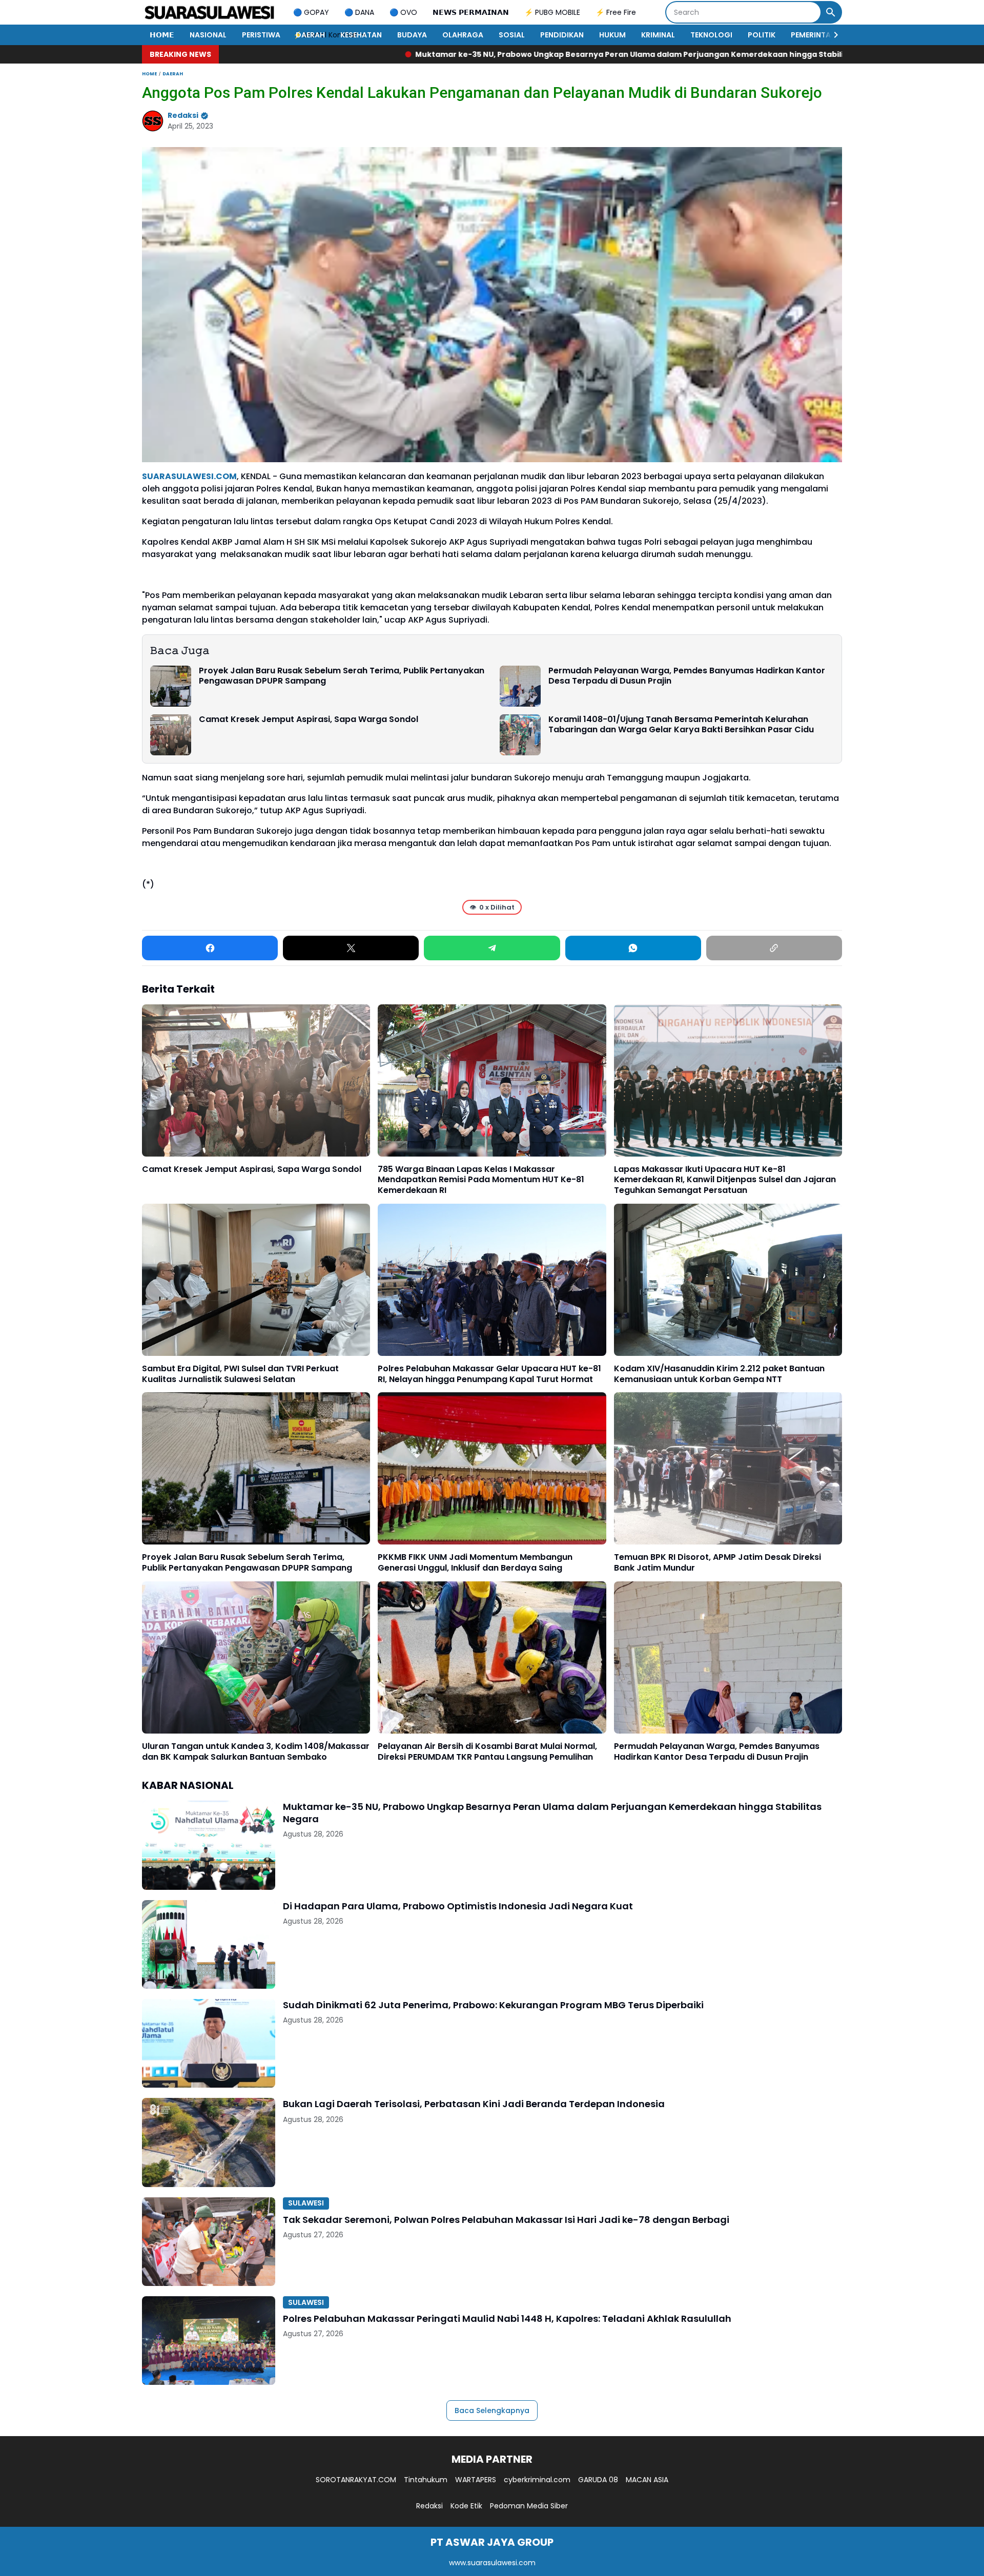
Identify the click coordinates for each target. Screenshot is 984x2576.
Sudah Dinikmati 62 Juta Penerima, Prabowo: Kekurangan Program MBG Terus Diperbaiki (493, 2005)
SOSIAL (512, 35)
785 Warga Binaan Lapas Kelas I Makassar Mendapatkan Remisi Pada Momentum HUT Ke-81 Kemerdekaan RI (481, 1180)
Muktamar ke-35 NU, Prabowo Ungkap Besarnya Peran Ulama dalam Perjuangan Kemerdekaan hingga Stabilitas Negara (376, 54)
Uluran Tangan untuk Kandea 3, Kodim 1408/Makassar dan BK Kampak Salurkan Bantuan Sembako (256, 1752)
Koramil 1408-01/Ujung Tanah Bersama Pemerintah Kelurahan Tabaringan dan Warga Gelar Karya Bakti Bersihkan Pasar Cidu (681, 725)
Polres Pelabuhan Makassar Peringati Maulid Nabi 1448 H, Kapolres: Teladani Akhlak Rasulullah (507, 2319)
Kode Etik (466, 2506)
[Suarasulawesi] (210, 12)
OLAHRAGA (463, 35)
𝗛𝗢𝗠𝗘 (162, 35)
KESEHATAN (361, 35)
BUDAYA (412, 35)
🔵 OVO (403, 12)
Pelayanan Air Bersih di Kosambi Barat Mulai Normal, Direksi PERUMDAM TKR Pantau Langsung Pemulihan (487, 1752)
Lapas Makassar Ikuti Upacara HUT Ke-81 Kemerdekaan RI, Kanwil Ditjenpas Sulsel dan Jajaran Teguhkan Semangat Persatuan (725, 1180)
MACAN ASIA (647, 2480)
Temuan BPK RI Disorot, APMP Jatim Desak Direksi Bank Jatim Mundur (717, 1563)
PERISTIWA (261, 35)
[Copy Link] (774, 948)
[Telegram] (492, 948)
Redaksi (429, 2506)
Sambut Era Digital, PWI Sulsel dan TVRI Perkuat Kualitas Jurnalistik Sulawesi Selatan (240, 1374)
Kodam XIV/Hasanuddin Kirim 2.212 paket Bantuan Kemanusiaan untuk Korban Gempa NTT (719, 1374)
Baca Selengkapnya (492, 2410)
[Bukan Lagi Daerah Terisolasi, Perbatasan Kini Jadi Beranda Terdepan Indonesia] (209, 2142)
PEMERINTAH (813, 35)
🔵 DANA (359, 12)
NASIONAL (208, 35)
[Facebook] (210, 948)
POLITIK (762, 35)
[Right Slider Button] (832, 35)
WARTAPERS (476, 2480)
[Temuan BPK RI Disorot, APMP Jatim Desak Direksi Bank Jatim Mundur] (728, 1468)
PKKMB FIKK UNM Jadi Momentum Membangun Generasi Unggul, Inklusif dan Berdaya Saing (475, 1563)
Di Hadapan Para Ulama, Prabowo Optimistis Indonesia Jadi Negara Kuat (780, 54)
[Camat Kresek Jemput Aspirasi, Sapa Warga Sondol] (171, 735)
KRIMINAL (658, 35)
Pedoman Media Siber (529, 2506)
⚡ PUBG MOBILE (552, 12)
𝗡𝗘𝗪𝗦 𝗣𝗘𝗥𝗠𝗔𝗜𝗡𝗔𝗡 (471, 12)
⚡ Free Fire (616, 12)
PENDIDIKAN (562, 35)
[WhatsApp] (633, 948)
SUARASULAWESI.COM (189, 476)
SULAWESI (306, 2203)
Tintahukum (426, 2480)
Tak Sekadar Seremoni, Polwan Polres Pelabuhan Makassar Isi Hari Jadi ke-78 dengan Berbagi (506, 2220)
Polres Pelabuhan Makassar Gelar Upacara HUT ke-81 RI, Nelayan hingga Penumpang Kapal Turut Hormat (489, 1374)
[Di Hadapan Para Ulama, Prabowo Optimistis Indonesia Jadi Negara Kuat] (209, 1944)
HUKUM (612, 35)
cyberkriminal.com (537, 2480)
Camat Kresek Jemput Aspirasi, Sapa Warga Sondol (309, 720)
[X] (351, 948)
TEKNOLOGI (711, 35)
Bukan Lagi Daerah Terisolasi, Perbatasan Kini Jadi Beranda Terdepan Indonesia (474, 2104)
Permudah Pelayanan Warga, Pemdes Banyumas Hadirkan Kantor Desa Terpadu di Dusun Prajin (687, 676)
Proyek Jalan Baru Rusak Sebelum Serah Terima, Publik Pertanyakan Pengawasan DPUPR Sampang (342, 676)
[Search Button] (831, 12)
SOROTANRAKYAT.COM (356, 2480)
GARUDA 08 (598, 2480)
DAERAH (310, 35)
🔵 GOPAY (311, 12)
